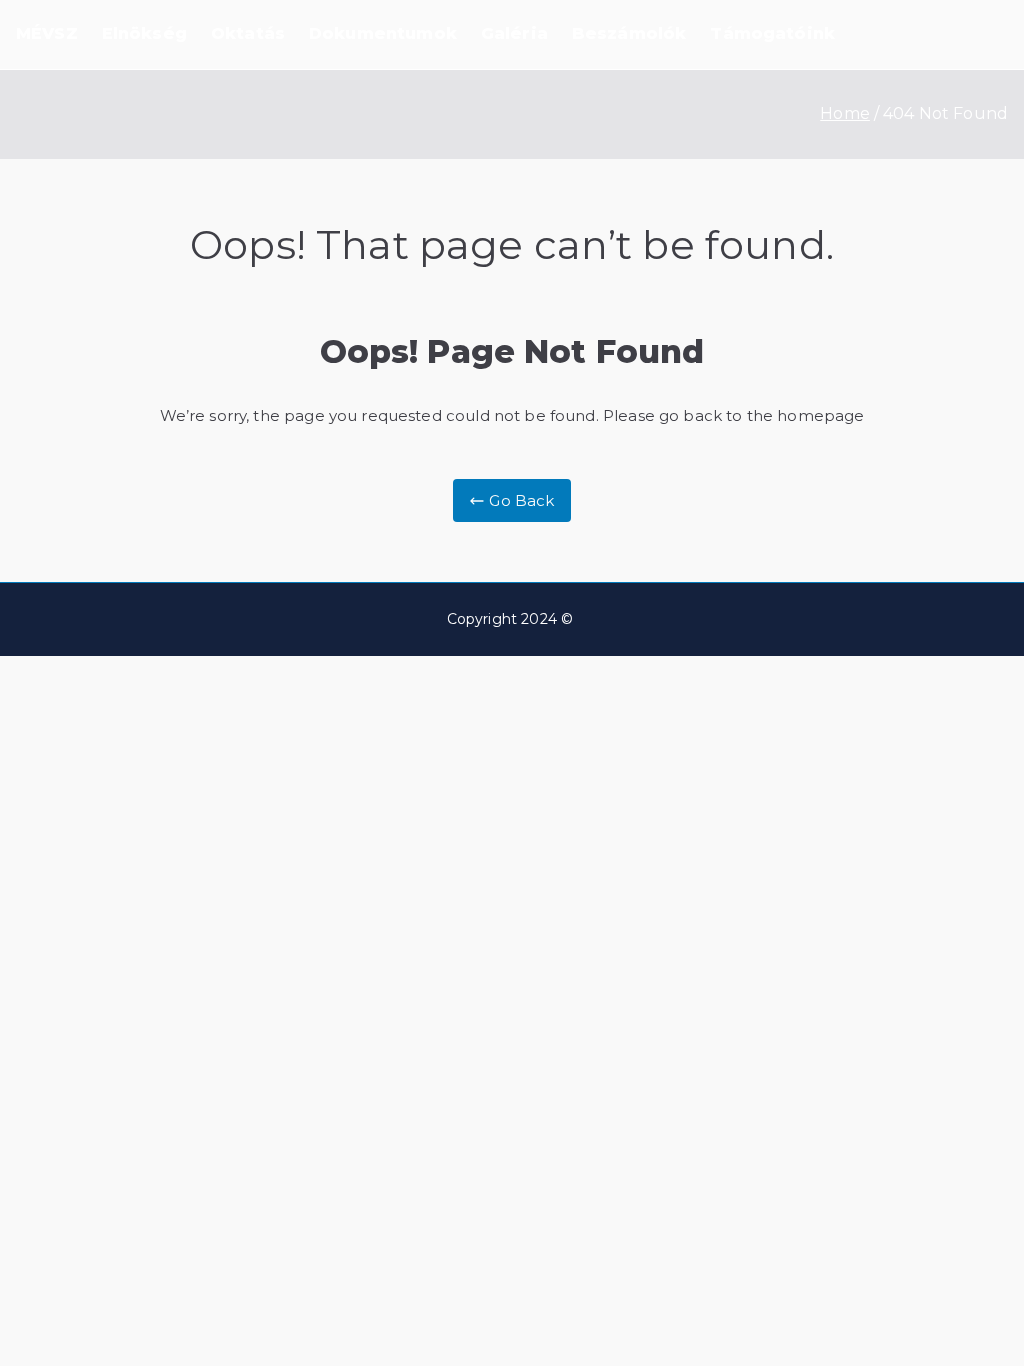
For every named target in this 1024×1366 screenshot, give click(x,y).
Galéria (514, 33)
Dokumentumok (383, 33)
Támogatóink (772, 33)
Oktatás (248, 33)
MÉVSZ (47, 33)
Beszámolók (629, 33)
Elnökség (144, 33)
